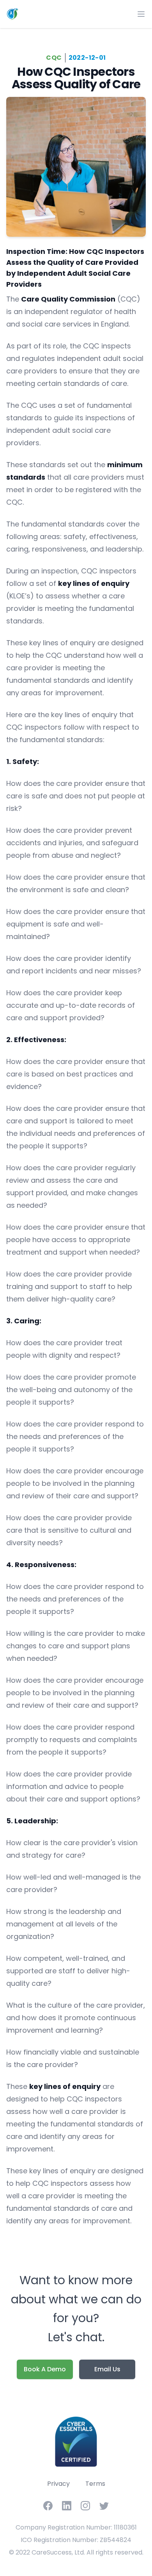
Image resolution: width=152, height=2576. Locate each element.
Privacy (58, 2484)
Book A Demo (45, 2369)
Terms (95, 2484)
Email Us (107, 2369)
